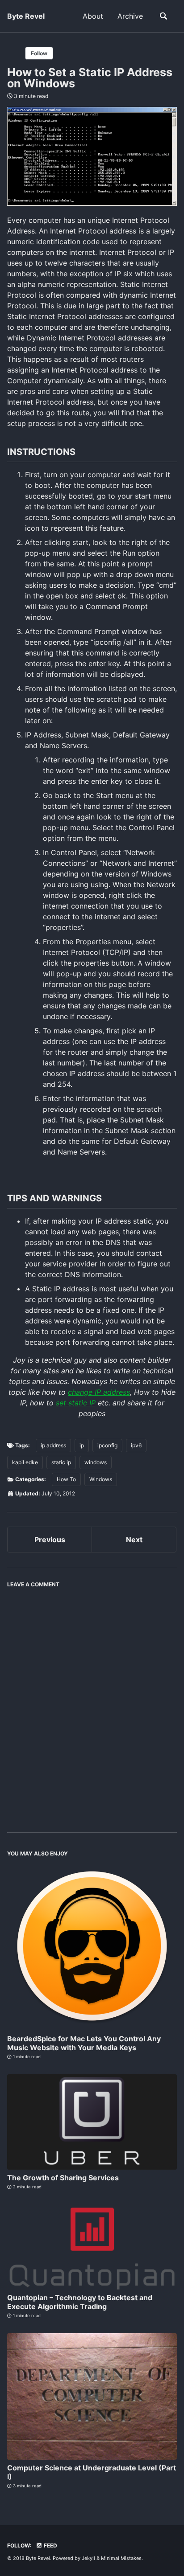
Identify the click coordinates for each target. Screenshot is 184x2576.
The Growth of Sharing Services (63, 2178)
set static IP (76, 1403)
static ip (61, 1462)
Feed (50, 2545)
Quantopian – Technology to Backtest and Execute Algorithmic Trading (80, 2302)
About (93, 16)
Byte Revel (26, 16)
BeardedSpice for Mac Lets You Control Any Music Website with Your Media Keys (84, 2043)
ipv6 (136, 1445)
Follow (39, 53)
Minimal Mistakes (121, 2558)
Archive (130, 16)
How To (66, 1479)
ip (82, 1445)
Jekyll (88, 2558)
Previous (50, 1540)
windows (96, 1462)
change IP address (99, 1392)
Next (134, 1540)
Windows (101, 1479)
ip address (53, 1445)
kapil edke (25, 1462)
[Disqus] (92, 1704)
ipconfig (107, 1445)
